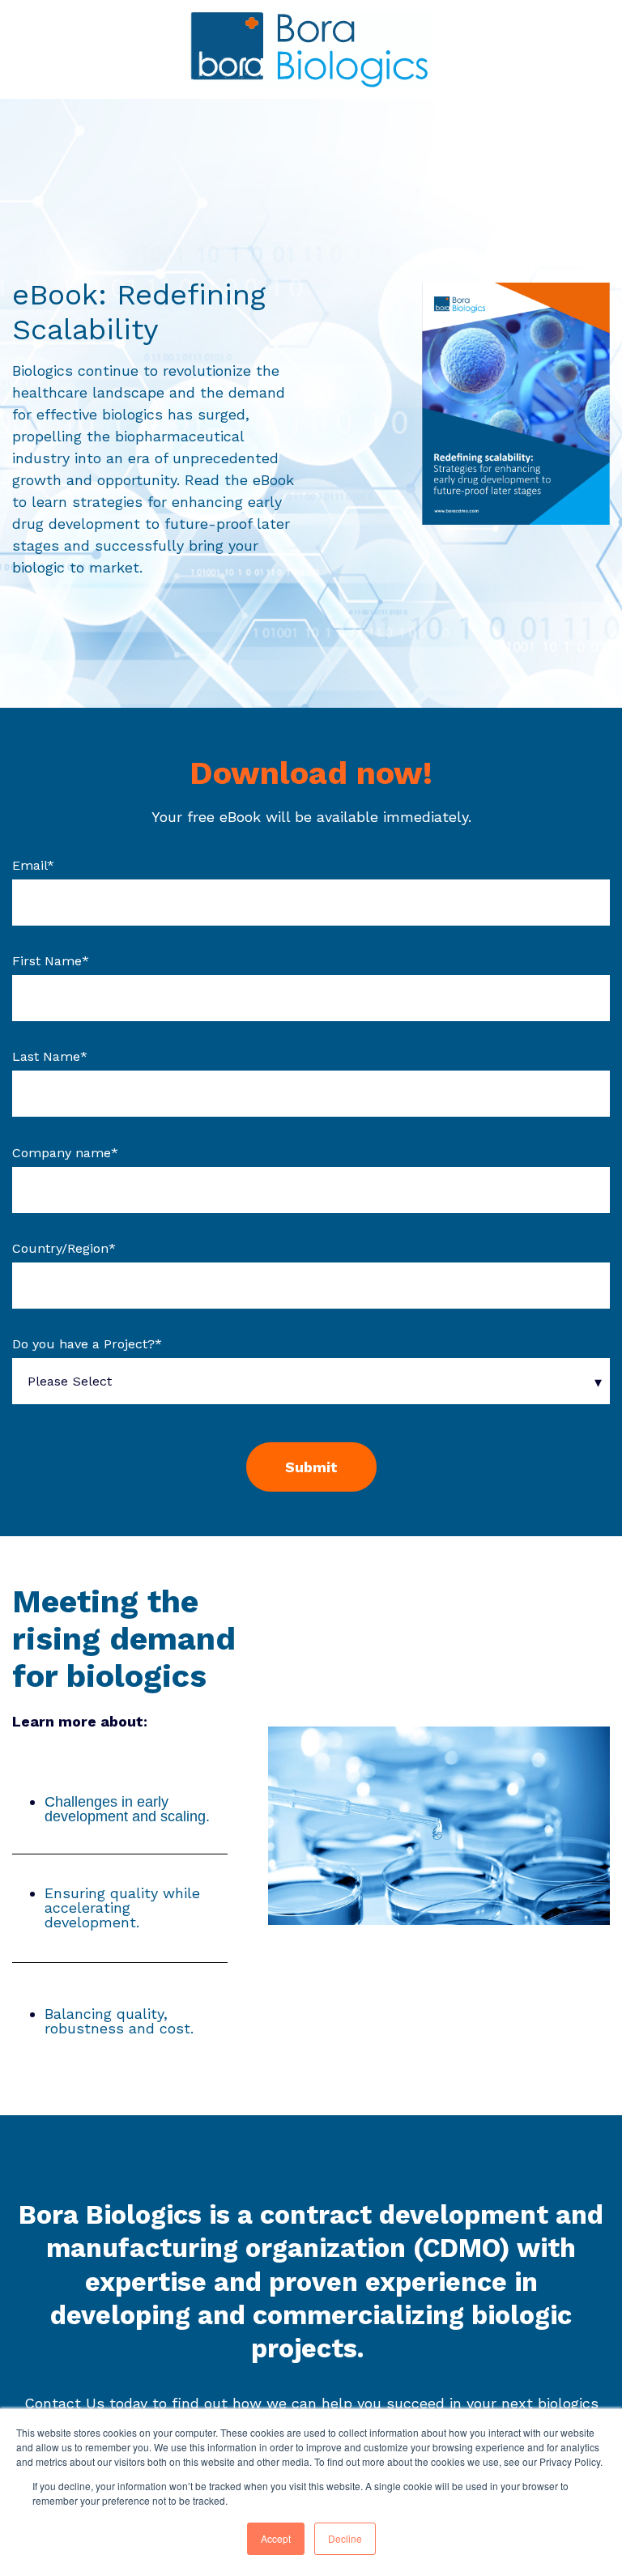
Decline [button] (345, 2538)
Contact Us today (86, 2403)
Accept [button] (276, 2538)
